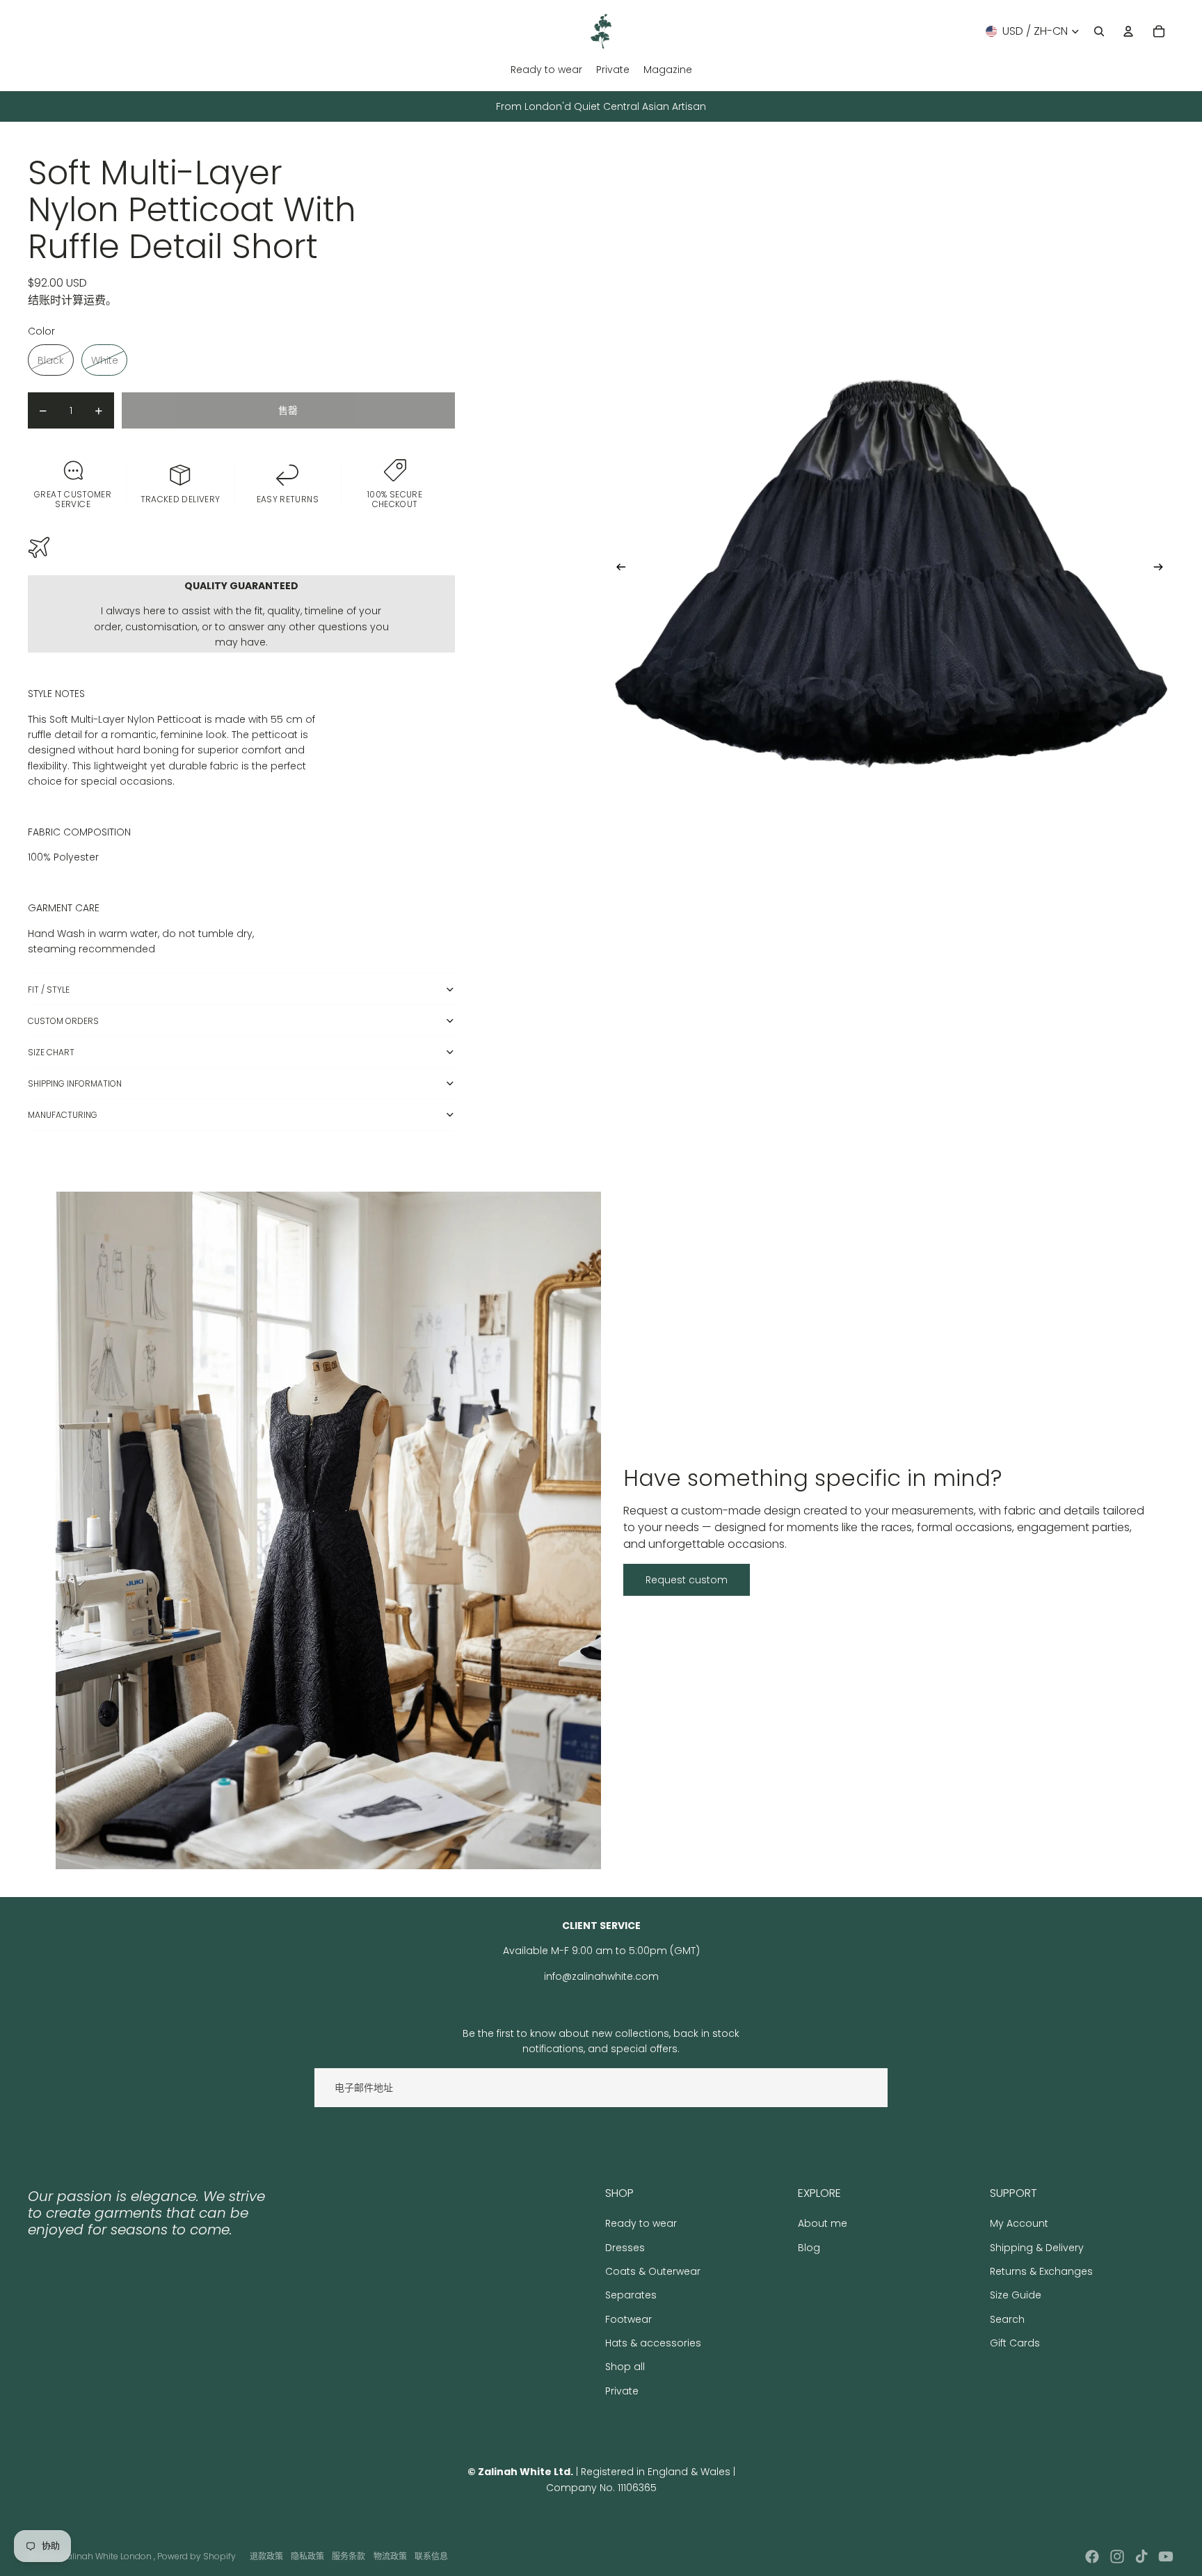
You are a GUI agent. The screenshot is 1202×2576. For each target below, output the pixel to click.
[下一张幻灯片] (1163, 570)
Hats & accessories (653, 2343)
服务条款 (348, 2556)
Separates (631, 2295)
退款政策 (266, 2556)
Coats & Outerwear (653, 2271)
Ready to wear (641, 2223)
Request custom (687, 1580)
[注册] (868, 2088)
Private (622, 2391)
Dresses (625, 2248)
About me (823, 2223)
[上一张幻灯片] (617, 570)
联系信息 (431, 2556)
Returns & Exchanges (1041, 2271)
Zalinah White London (108, 2556)
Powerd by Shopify (197, 2556)
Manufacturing (63, 1115)
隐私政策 (307, 2556)
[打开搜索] (1099, 31)
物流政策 (390, 2556)
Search (1007, 2319)
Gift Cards (1015, 2343)
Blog (809, 2248)
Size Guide (1016, 2295)
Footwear (628, 2319)
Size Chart (51, 1052)
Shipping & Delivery (1037, 2248)
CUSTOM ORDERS (63, 1021)
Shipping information (75, 1083)
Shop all (625, 2367)
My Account (1019, 2223)
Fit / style (49, 990)
